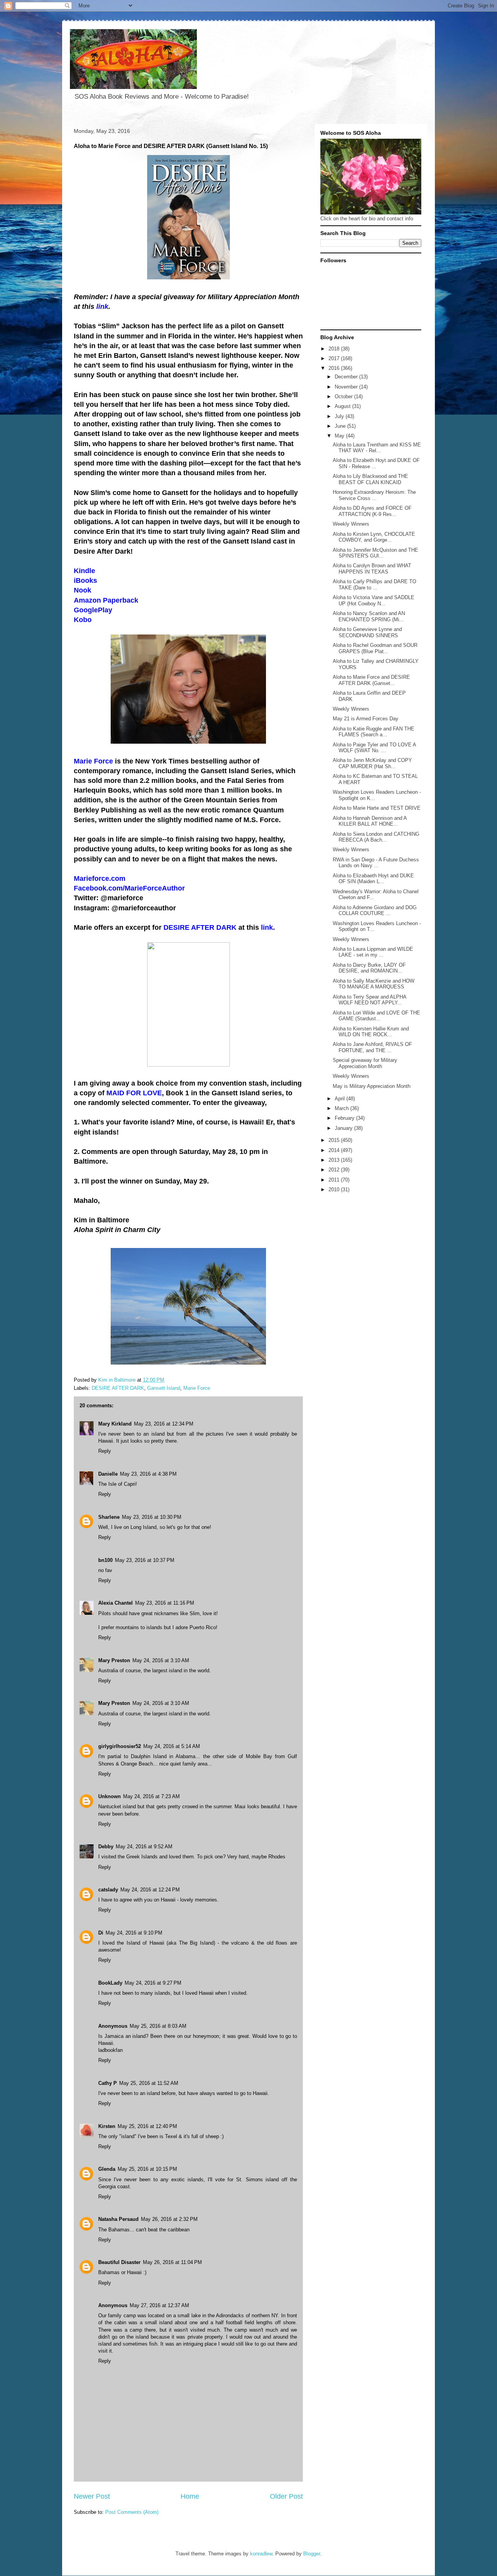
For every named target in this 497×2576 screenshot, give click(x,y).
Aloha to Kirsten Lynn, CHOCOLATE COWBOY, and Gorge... (374, 537)
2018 (335, 349)
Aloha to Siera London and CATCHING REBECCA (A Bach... (376, 837)
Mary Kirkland (115, 1424)
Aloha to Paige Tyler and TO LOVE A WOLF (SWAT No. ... (374, 748)
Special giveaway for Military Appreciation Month (365, 1063)
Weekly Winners (351, 524)
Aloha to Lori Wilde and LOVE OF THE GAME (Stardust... (376, 1016)
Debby (106, 1847)
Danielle (108, 1474)
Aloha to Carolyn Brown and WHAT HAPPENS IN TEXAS (372, 569)
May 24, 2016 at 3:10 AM (161, 1660)
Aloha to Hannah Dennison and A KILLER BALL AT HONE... (370, 821)
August (343, 406)
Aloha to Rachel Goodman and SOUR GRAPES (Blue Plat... (375, 648)
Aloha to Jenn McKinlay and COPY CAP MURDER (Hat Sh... (372, 763)
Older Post (286, 2496)
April (341, 1099)
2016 (335, 368)
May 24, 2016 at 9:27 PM (153, 1983)
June (341, 426)
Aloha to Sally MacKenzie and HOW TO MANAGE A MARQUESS (374, 984)
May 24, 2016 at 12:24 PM (150, 1890)
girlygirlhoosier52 (120, 1746)
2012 (335, 1170)
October (344, 397)
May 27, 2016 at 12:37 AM (159, 2305)
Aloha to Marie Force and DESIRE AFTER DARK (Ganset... (371, 680)
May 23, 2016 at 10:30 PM (152, 1517)
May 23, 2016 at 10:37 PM (145, 1560)
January (344, 1128)
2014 (335, 1150)
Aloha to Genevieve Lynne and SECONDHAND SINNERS (367, 632)
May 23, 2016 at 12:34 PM (164, 1424)
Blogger (312, 2554)
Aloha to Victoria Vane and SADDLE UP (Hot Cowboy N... (374, 600)
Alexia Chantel (116, 1603)
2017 (335, 358)
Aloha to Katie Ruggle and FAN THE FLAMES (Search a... (374, 732)
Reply (105, 1451)
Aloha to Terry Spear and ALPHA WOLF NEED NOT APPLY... (369, 1000)
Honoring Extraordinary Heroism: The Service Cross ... (374, 495)
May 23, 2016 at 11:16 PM (165, 1603)
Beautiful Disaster (119, 2262)
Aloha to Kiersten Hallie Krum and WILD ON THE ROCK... (371, 1032)
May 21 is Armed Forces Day (366, 719)
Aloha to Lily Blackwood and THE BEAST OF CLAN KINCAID (370, 479)
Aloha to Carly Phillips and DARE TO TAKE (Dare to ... (374, 585)
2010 (335, 1190)
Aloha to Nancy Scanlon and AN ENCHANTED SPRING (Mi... (369, 616)
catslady (108, 1890)
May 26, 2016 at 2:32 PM (169, 2219)
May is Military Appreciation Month (372, 1086)
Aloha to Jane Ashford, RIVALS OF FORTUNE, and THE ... (372, 1047)
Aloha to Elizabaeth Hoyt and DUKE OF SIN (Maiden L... (373, 879)
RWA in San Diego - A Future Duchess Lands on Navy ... (376, 863)
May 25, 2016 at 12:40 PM (147, 2126)
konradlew (261, 2554)
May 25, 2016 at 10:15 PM (147, 2169)
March (342, 1108)
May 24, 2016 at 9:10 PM (134, 1933)
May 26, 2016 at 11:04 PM (172, 2262)
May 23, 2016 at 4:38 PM (148, 1474)
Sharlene (109, 1517)
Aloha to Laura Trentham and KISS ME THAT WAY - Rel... (377, 448)
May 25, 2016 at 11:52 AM (149, 2083)
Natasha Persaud (118, 2219)
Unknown (109, 1796)
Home (190, 2496)
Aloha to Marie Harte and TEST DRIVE (377, 808)
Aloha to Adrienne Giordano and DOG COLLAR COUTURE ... (375, 911)
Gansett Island (164, 1388)
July (340, 416)
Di (101, 1933)
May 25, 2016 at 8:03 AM (158, 2026)
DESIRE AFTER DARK (118, 1388)
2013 (335, 1160)
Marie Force (197, 1388)
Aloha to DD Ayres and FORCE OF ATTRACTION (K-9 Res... (372, 511)
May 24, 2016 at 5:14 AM (172, 1746)
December (347, 377)
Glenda (107, 2169)
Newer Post (92, 2496)
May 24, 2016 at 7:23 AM (151, 1796)
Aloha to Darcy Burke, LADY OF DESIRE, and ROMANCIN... (369, 968)
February (345, 1118)
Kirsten (107, 2126)
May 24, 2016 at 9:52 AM (144, 1847)
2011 (335, 1180)
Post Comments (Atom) (132, 2512)
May (340, 436)
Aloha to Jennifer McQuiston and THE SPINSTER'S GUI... (375, 553)
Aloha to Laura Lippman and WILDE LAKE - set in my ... (373, 952)
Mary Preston (114, 1660)
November (347, 387)
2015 (335, 1140)
